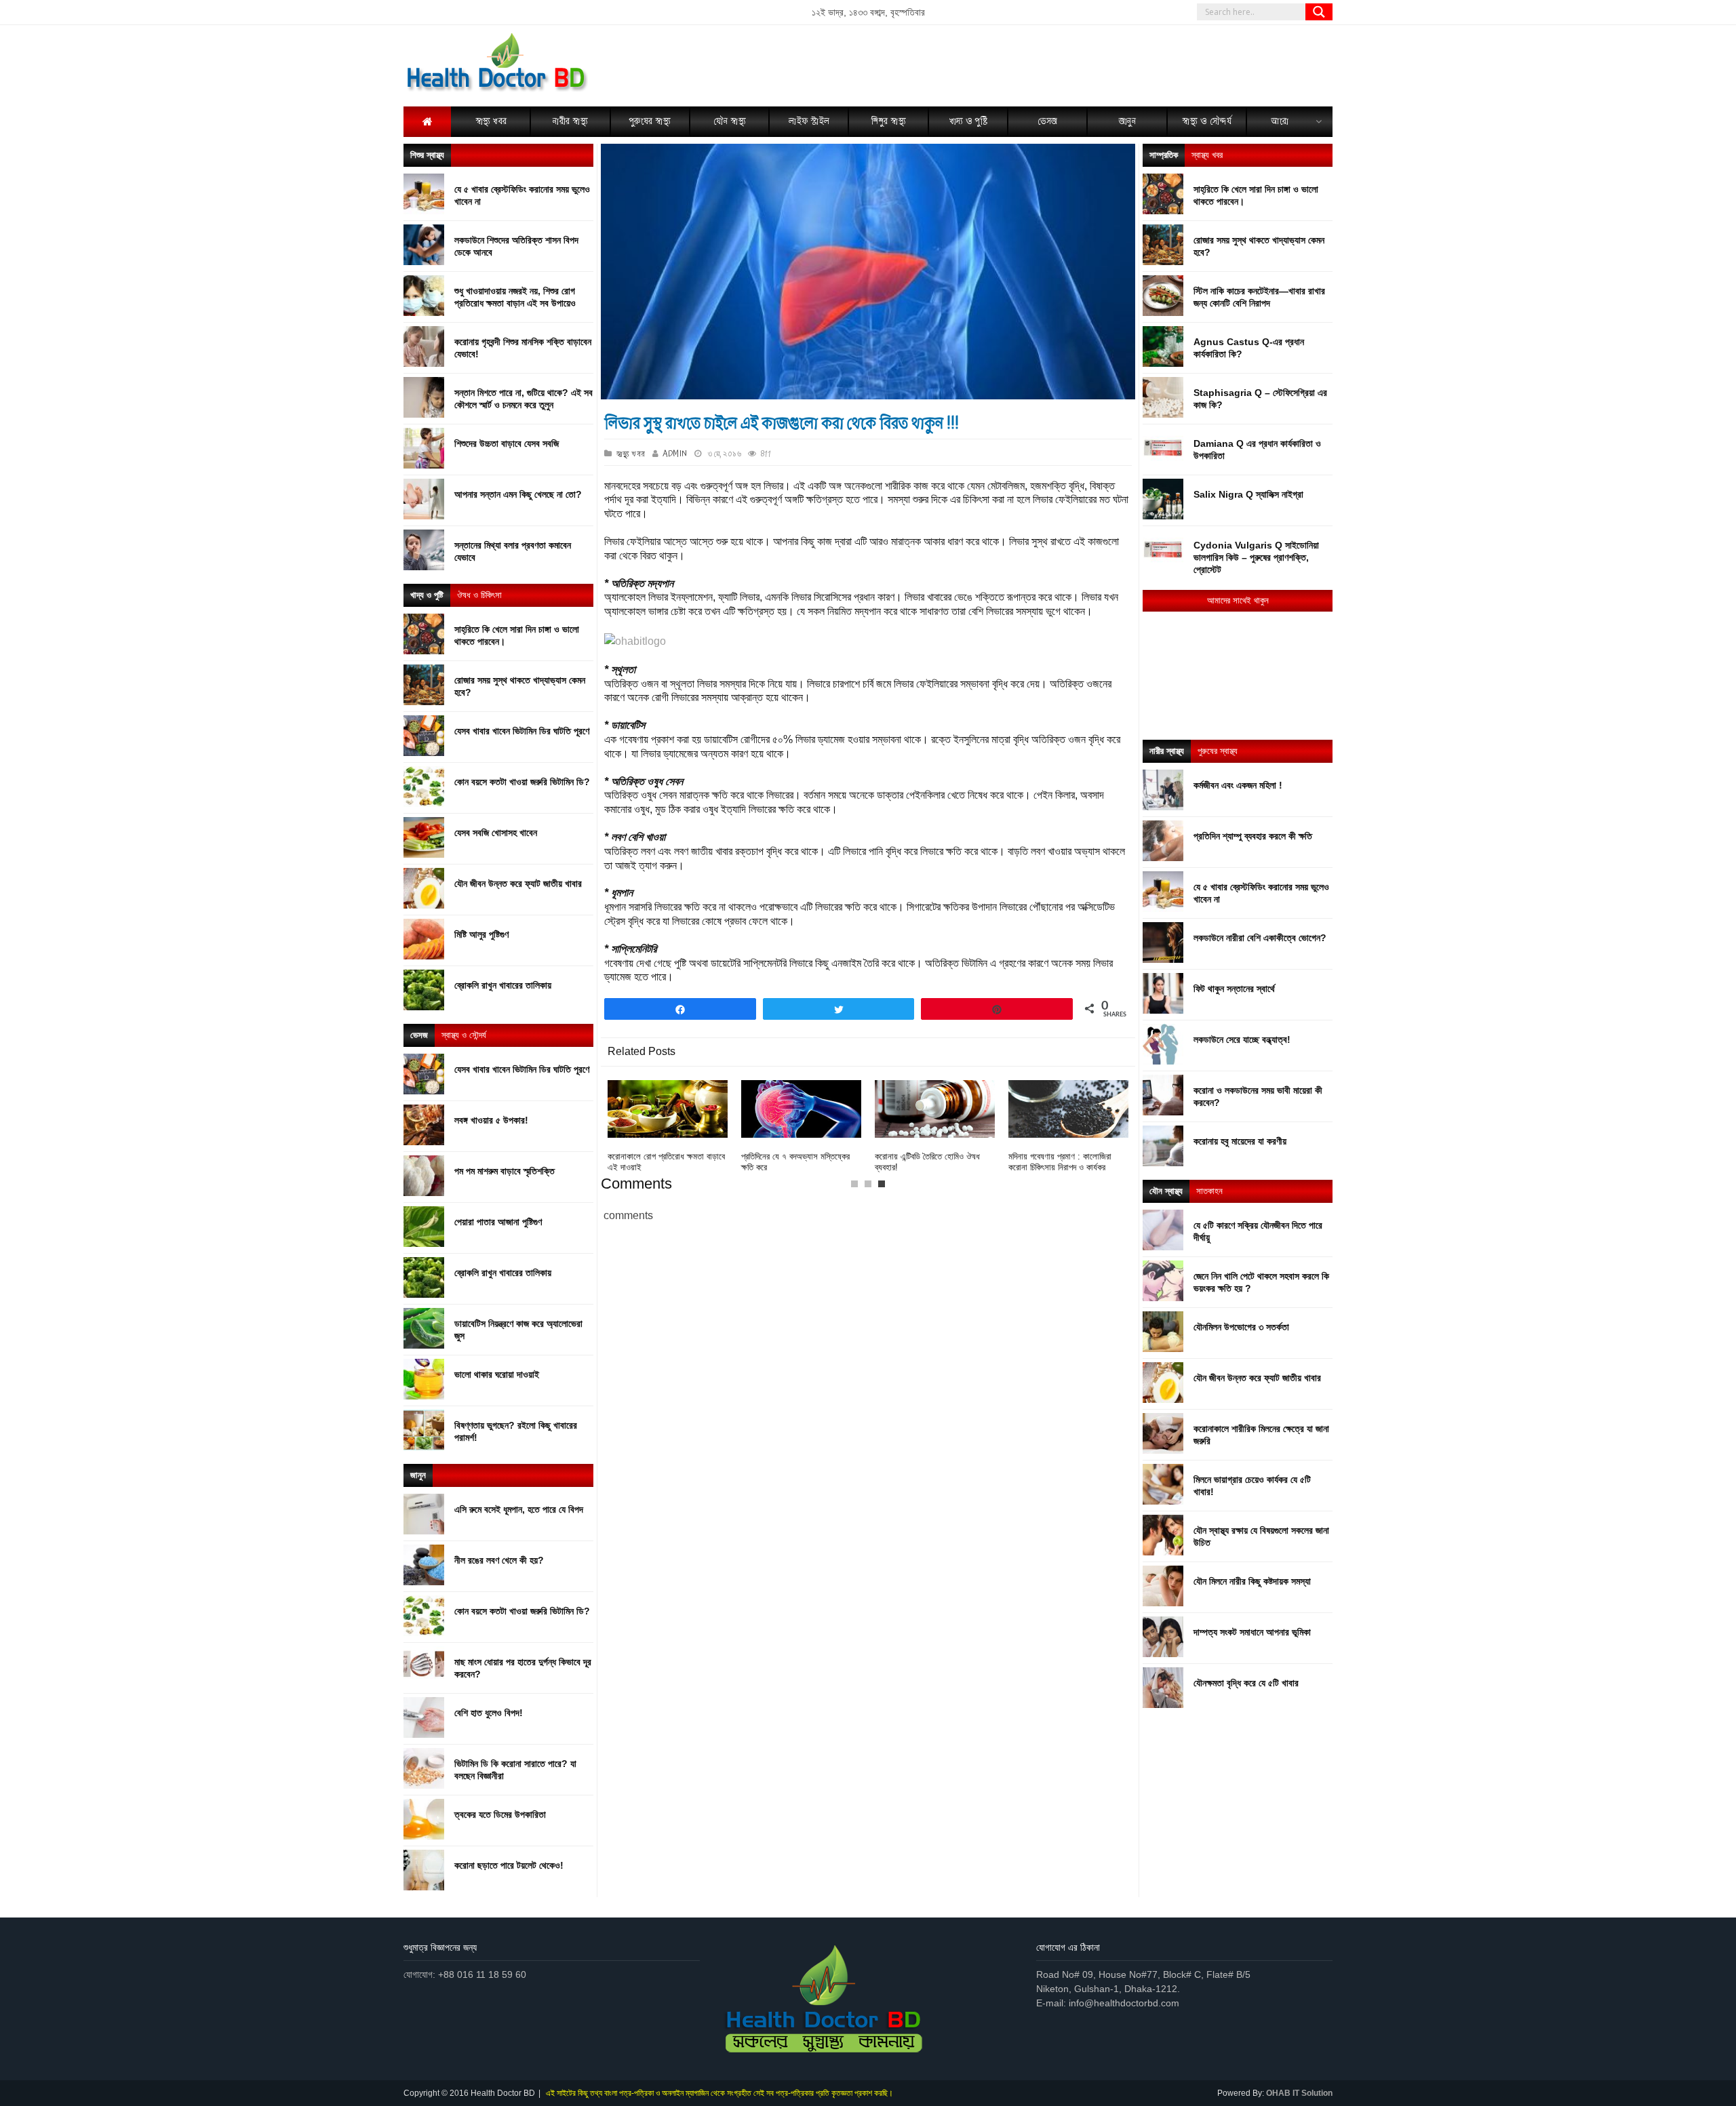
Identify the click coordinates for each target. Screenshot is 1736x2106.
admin (675, 454)
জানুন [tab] (418, 1475)
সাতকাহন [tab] (1209, 1191)
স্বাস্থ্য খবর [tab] (1207, 155)
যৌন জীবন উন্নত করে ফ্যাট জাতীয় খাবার (518, 883)
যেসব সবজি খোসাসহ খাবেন (496, 833)
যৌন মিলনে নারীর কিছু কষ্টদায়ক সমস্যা (1252, 1581)
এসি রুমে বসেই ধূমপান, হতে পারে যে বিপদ (519, 1509)
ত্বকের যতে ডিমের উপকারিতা (500, 1814)
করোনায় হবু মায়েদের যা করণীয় (1240, 1141)
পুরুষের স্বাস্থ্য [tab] (1218, 751)
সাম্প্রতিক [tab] (1164, 155)
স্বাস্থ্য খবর (631, 454)
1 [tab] (858, 1187)
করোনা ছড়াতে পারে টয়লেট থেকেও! (509, 1865)
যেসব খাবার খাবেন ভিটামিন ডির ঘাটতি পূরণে (522, 731)
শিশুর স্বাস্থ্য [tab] (427, 155)
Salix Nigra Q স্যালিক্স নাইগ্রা (1248, 494)
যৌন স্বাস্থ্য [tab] (1166, 1191)
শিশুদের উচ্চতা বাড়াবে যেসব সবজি (507, 443)
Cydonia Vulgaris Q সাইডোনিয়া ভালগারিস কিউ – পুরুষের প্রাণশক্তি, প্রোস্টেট (1256, 557)
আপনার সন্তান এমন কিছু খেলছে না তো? (518, 494)
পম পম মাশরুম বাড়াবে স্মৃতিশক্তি (505, 1171)
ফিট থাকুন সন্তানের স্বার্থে (1234, 989)
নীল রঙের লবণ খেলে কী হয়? (499, 1560)
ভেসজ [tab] (419, 1035)
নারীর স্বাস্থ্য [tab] (1167, 751)
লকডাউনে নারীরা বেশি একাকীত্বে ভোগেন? (1260, 938)
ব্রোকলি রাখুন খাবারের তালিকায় (503, 985)
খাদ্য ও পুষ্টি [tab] (427, 595)
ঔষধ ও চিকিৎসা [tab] (479, 595)
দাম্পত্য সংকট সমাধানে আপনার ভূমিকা (1252, 1632)
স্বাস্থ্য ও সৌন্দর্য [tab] (464, 1035)
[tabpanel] (935, 1127)
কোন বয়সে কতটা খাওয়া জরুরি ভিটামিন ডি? (522, 782)
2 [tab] (871, 1187)
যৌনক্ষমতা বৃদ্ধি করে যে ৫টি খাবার (1246, 1683)
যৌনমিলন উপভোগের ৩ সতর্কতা (1241, 1327)
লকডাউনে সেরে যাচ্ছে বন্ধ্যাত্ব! (1242, 1039)
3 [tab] (885, 1187)
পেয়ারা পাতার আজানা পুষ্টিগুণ (498, 1222)
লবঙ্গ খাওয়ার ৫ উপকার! (491, 1120)
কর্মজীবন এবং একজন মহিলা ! (1238, 785)
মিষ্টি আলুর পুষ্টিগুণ (481, 934)
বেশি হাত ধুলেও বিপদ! (489, 1713)
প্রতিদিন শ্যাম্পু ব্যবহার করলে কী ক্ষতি (1253, 836)
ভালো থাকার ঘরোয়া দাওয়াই (497, 1374)
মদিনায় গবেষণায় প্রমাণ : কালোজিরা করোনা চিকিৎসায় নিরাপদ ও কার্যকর (1060, 1162)
